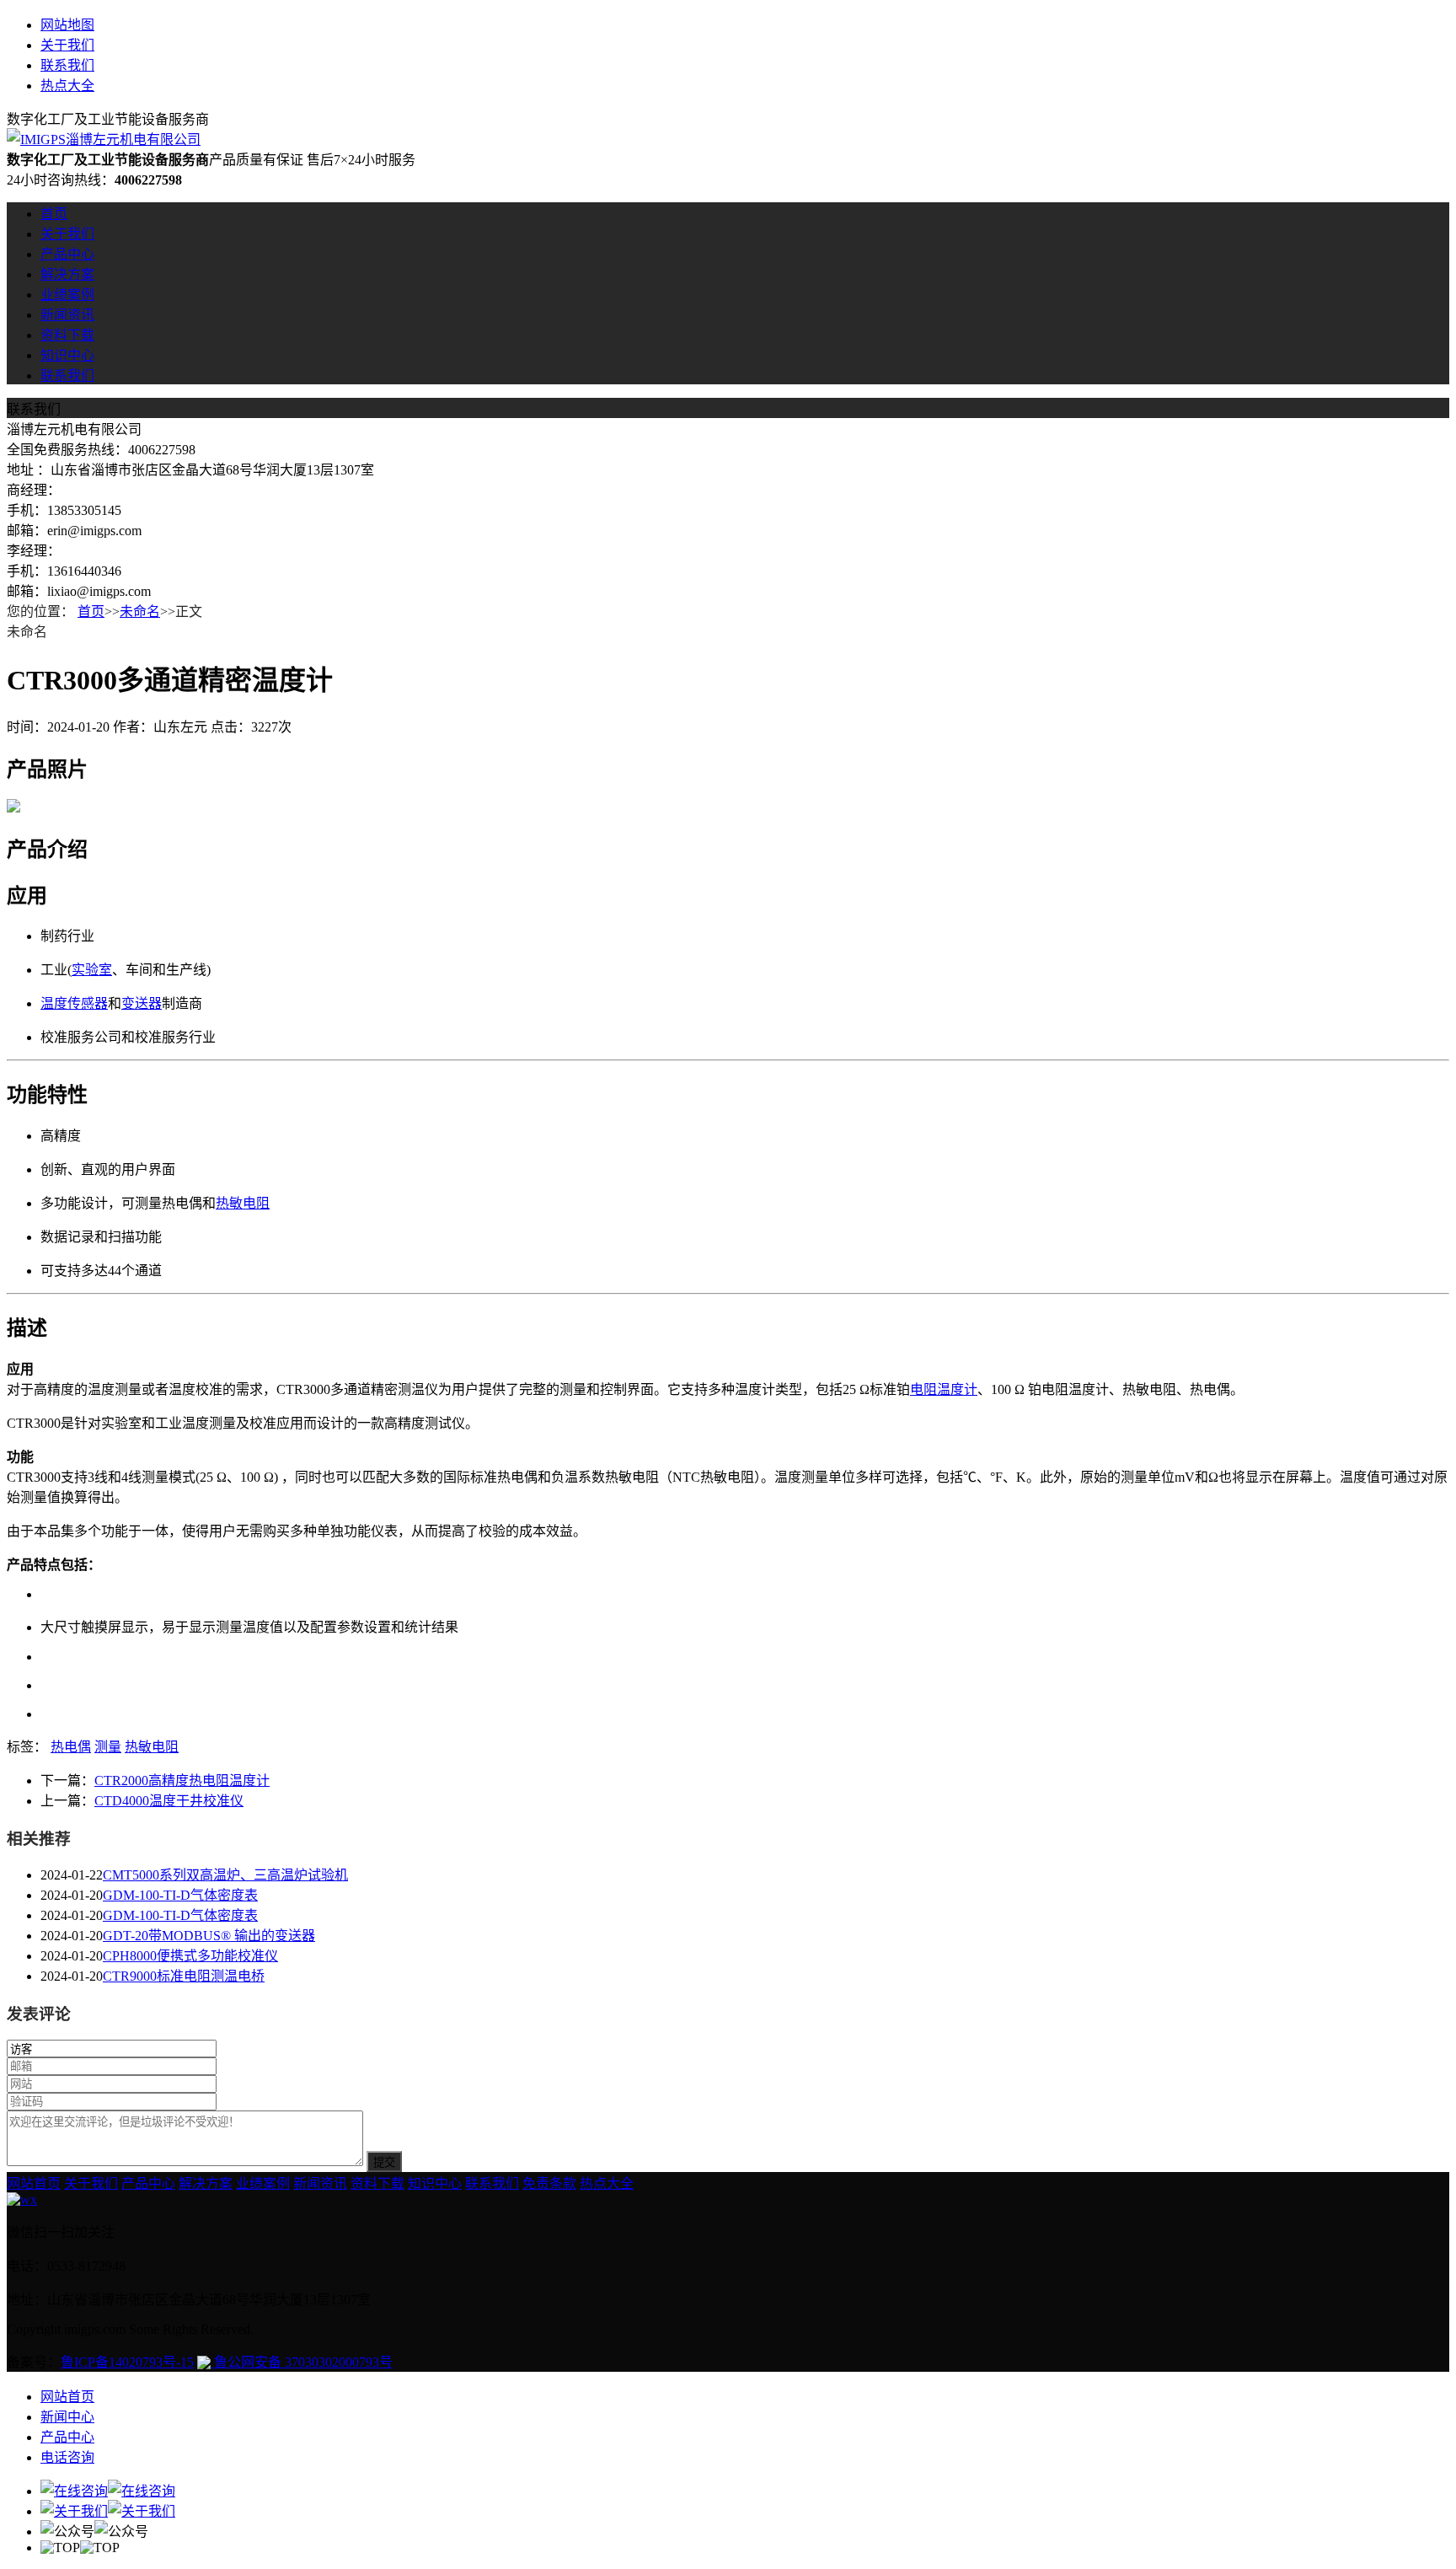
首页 (54, 214)
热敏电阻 (243, 1203)
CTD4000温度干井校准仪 (169, 1801)
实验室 (92, 970)
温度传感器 (74, 1003)
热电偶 (71, 1747)
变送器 (142, 1003)
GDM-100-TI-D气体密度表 (180, 1895)
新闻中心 (67, 2417)
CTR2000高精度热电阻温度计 (182, 1781)
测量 (108, 1747)
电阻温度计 (944, 1389)
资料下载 (67, 335)
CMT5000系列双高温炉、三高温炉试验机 (225, 1875)
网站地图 (67, 25)
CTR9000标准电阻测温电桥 (184, 1976)
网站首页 (34, 2183)
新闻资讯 (67, 315)
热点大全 (67, 86)
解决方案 (67, 274)
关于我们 (67, 45)
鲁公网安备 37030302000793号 (302, 2362)
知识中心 (67, 355)
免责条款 (549, 2183)
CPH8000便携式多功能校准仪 (190, 1956)
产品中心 (67, 254)
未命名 (140, 611)
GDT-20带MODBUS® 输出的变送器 (209, 1936)
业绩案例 (67, 295)
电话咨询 (67, 2457)
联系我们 (67, 65)
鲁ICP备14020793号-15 (127, 2362)
